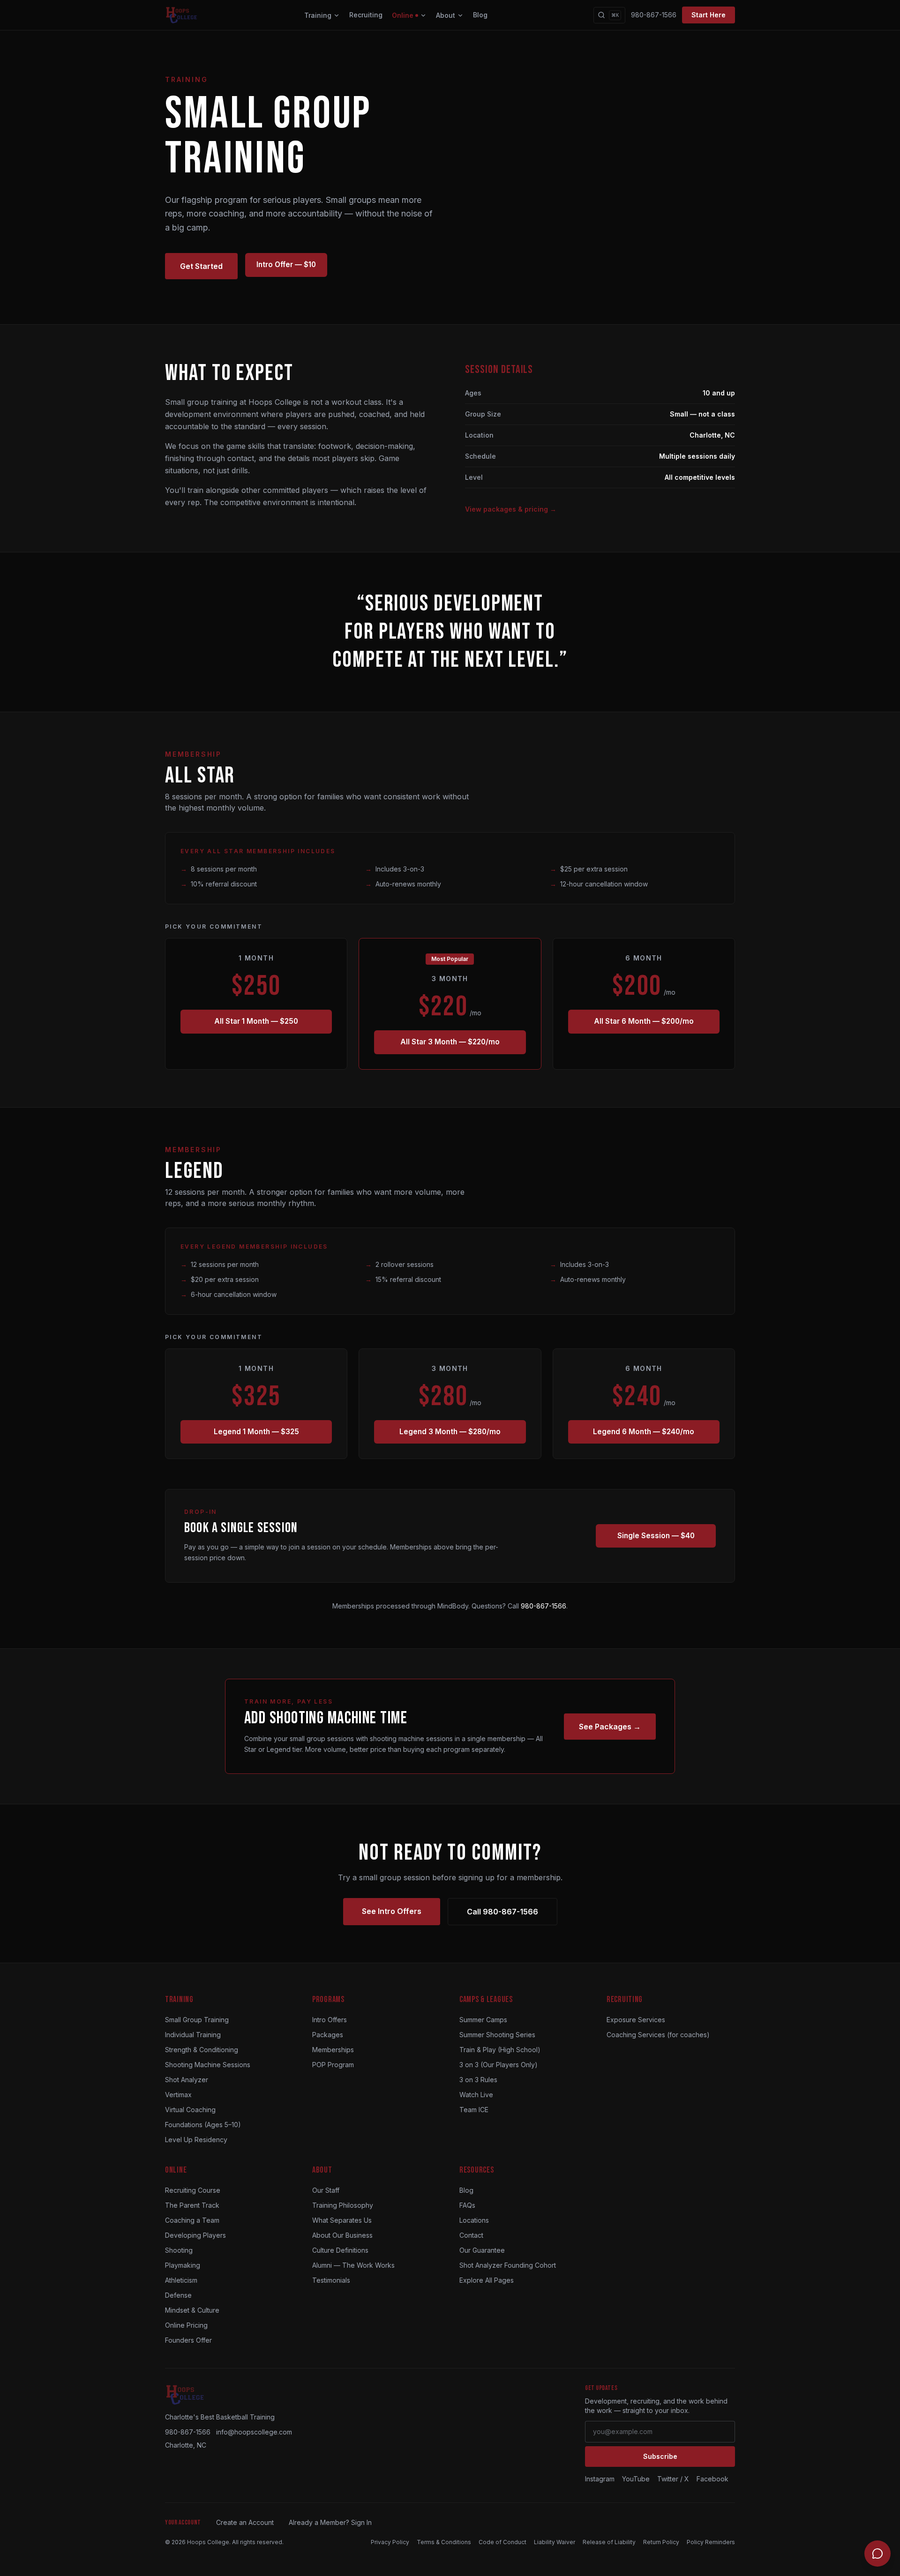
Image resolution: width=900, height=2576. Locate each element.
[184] (450, 1432)
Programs (328, 1999)
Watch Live (476, 2095)
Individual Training (193, 2035)
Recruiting (366, 15)
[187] (256, 1022)
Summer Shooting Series (497, 2035)
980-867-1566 (654, 15)
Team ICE (474, 2110)
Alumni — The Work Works (353, 2265)
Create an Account (245, 2522)
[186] (450, 1042)
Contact (471, 2235)
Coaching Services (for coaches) (658, 2035)
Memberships (333, 2050)
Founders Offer (188, 2340)
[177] (644, 1022)
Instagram (600, 2479)
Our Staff (326, 2190)
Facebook (712, 2479)
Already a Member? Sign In (330, 2522)
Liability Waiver (555, 2542)
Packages (328, 2035)
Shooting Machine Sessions (208, 2065)
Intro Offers (330, 2020)
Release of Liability (609, 2542)
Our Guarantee (482, 2250)
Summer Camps (483, 2020)
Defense (178, 2295)
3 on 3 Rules (478, 2080)
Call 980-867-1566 (502, 1912)
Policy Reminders (711, 2542)
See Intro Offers (392, 1911)
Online (403, 15)
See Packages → (610, 1727)
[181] (644, 1432)
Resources (476, 2170)
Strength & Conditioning (202, 2050)
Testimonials (331, 2280)
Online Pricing (186, 2325)
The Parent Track (192, 2205)
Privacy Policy (390, 2542)
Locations (474, 2220)
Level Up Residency (196, 2140)
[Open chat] (877, 2554)
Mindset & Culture (192, 2310)
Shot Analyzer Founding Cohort (508, 2265)
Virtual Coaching (190, 2110)
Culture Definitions (340, 2250)
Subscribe (660, 2456)
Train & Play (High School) (500, 2050)
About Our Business (342, 2235)
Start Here (709, 15)
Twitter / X (673, 2479)
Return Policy (661, 2542)
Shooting (179, 2250)
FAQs (467, 2205)
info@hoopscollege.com (254, 2432)
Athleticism (181, 2280)
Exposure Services (636, 2020)
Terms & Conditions (444, 2542)
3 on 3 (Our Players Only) (499, 2065)
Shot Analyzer (187, 2080)
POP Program (333, 2065)
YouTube (636, 2479)
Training (318, 15)
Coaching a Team (192, 2220)
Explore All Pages (487, 2280)
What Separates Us (342, 2220)
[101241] (286, 266)
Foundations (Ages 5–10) (203, 2125)
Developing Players (195, 2235)
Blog (480, 15)
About (446, 15)
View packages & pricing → (511, 509)
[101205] (656, 1536)
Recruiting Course (193, 2190)
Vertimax (178, 2095)
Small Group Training (197, 2020)
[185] (256, 1432)
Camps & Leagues (486, 1999)
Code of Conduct (502, 2542)
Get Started (201, 266)
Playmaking (183, 2265)
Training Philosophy (343, 2205)
